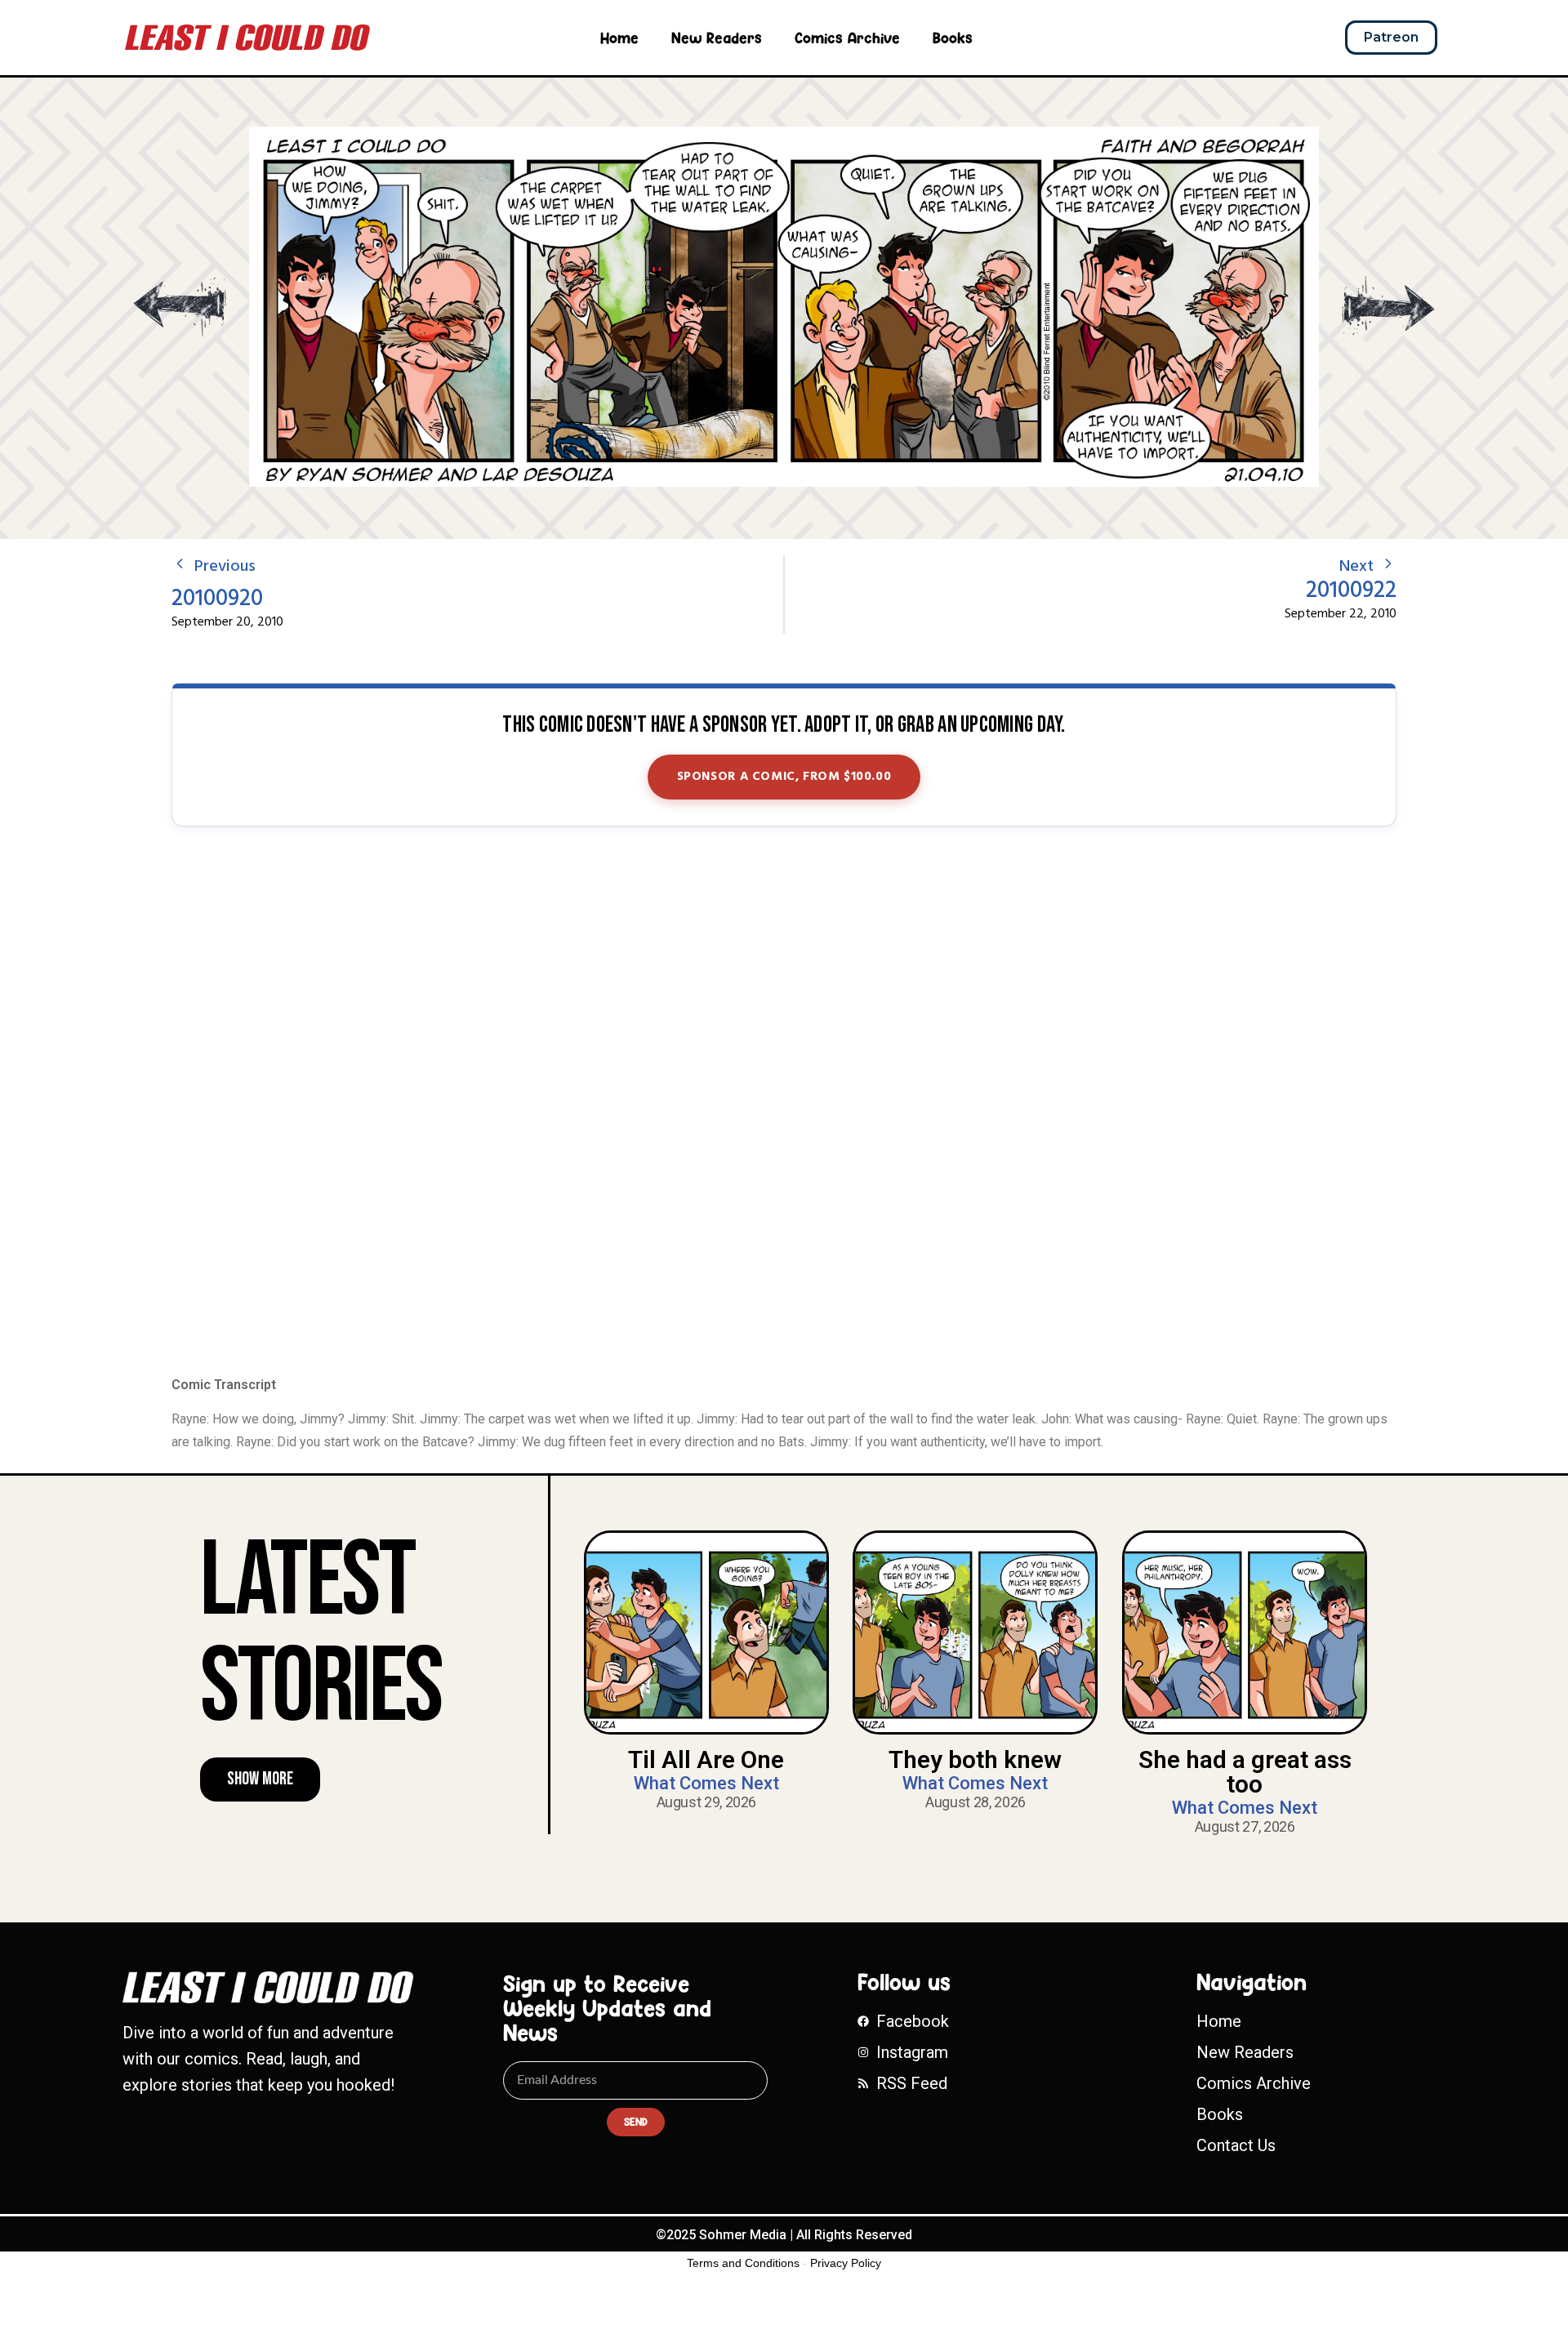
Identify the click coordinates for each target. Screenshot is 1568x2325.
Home (619, 38)
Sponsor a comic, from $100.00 (784, 777)
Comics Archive (847, 38)
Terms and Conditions (743, 2263)
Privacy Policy (846, 2263)
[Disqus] (784, 1102)
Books (953, 38)
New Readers (717, 38)
